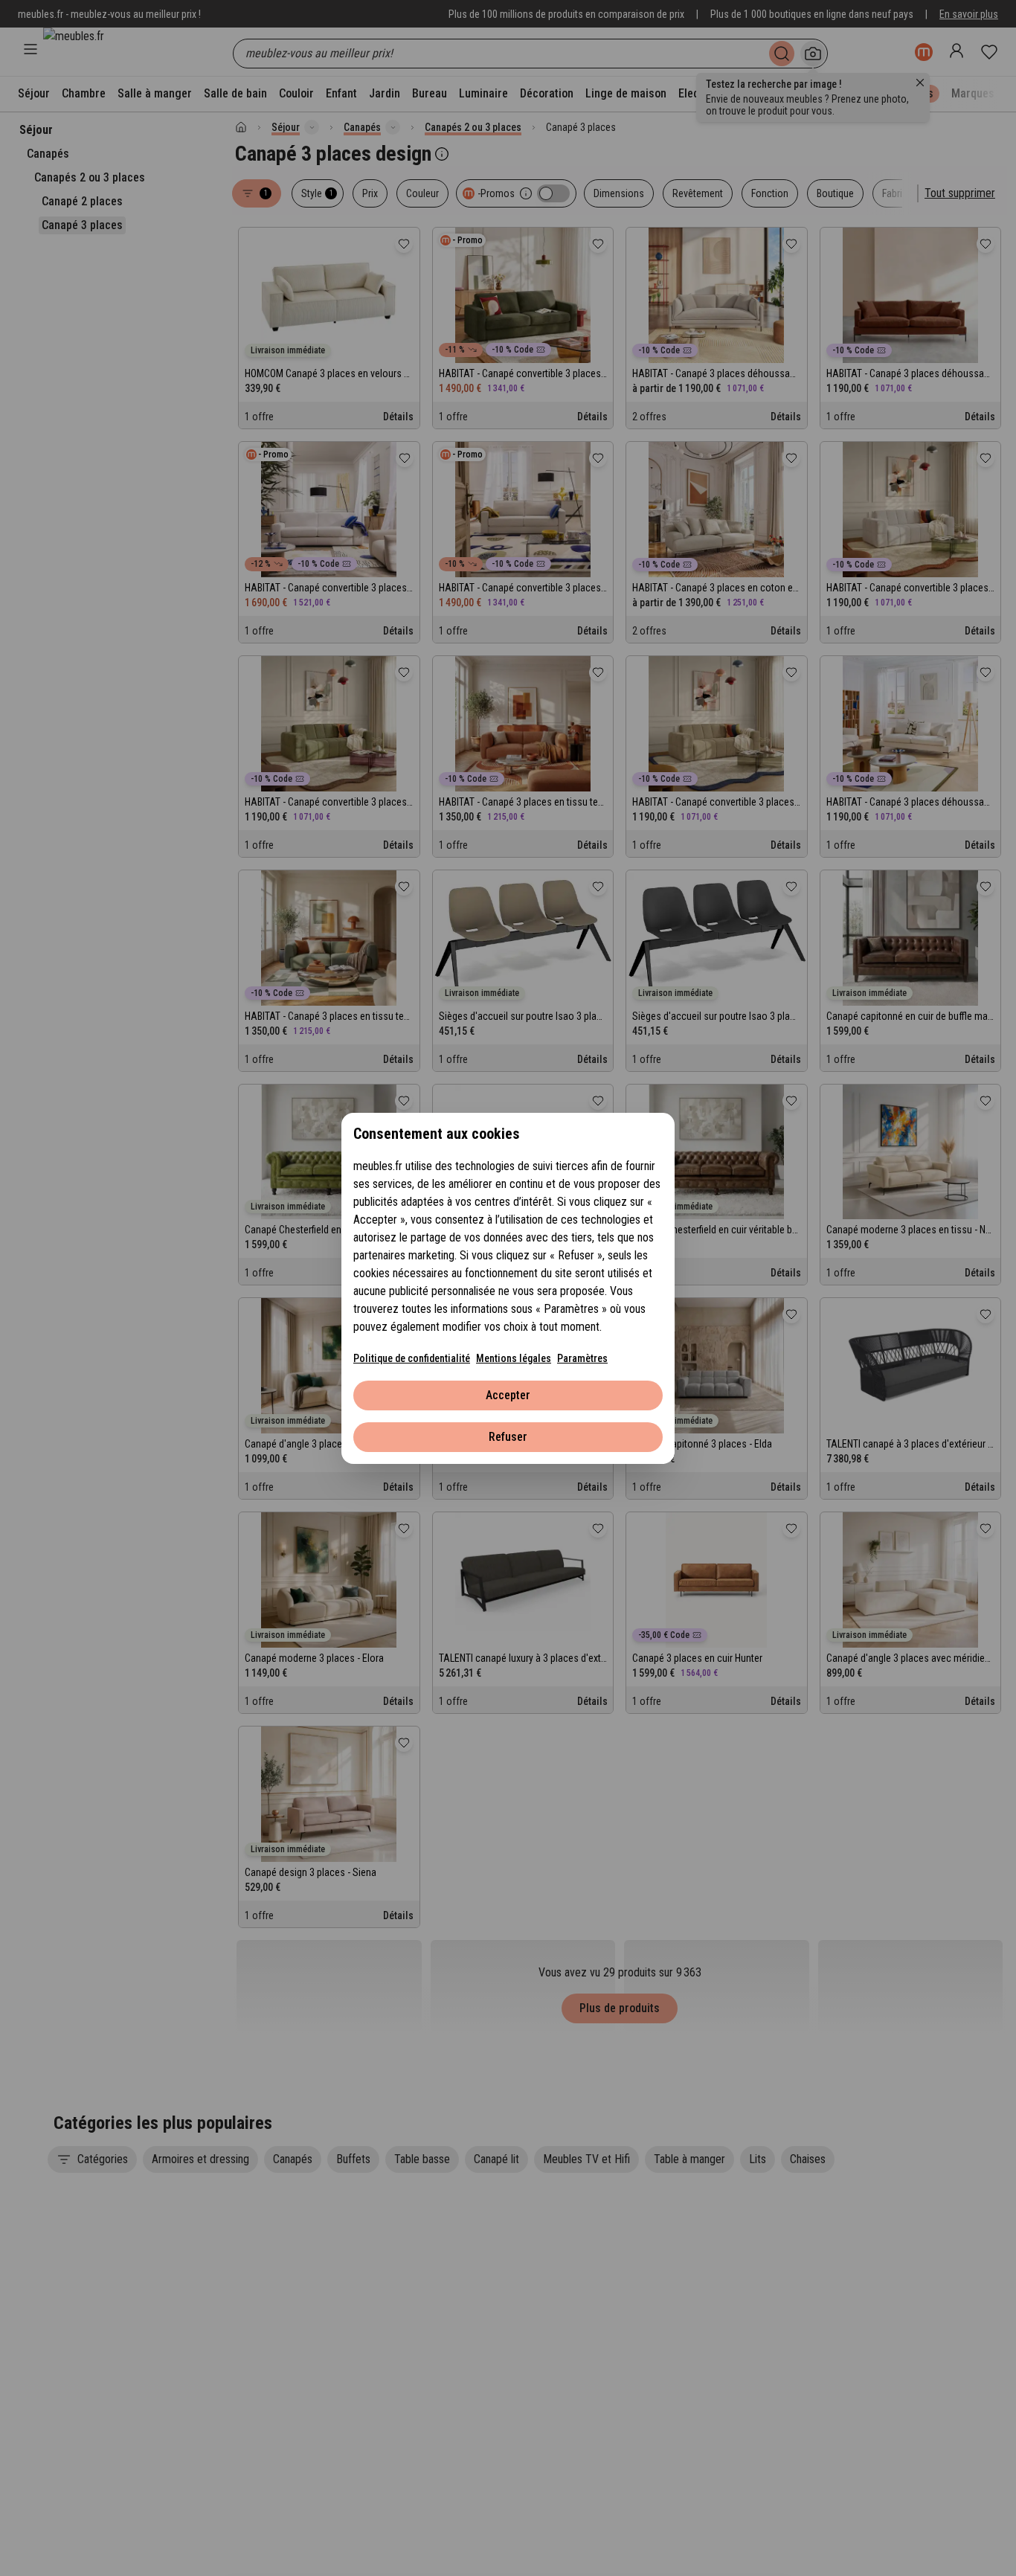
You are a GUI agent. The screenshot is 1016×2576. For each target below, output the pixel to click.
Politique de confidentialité (412, 1358)
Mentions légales (514, 1358)
